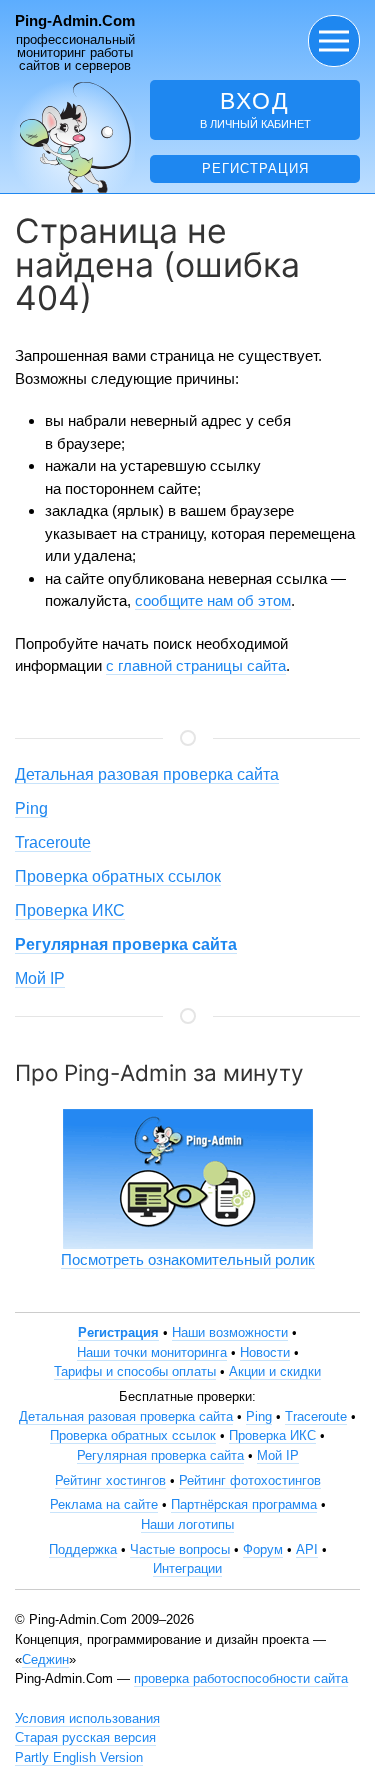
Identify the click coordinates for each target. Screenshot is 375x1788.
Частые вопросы (180, 1549)
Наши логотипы (187, 1524)
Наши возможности (230, 1332)
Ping (31, 808)
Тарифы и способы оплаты (135, 1371)
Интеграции (187, 1568)
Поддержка (83, 1549)
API (307, 1549)
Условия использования (87, 1718)
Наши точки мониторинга (152, 1352)
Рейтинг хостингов (110, 1480)
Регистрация (255, 168)
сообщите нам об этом (213, 600)
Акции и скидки (275, 1371)
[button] (334, 41)
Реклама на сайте (104, 1504)
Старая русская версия (85, 1737)
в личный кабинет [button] (255, 109)
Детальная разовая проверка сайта (147, 774)
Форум (263, 1549)
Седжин (45, 1659)
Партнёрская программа (244, 1504)
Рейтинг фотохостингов (250, 1480)
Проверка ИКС (70, 910)
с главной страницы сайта (196, 665)
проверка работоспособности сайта (241, 1678)
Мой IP (40, 978)
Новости (265, 1352)
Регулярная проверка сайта (160, 1455)
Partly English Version (79, 1757)
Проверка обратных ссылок (118, 876)
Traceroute (53, 842)
